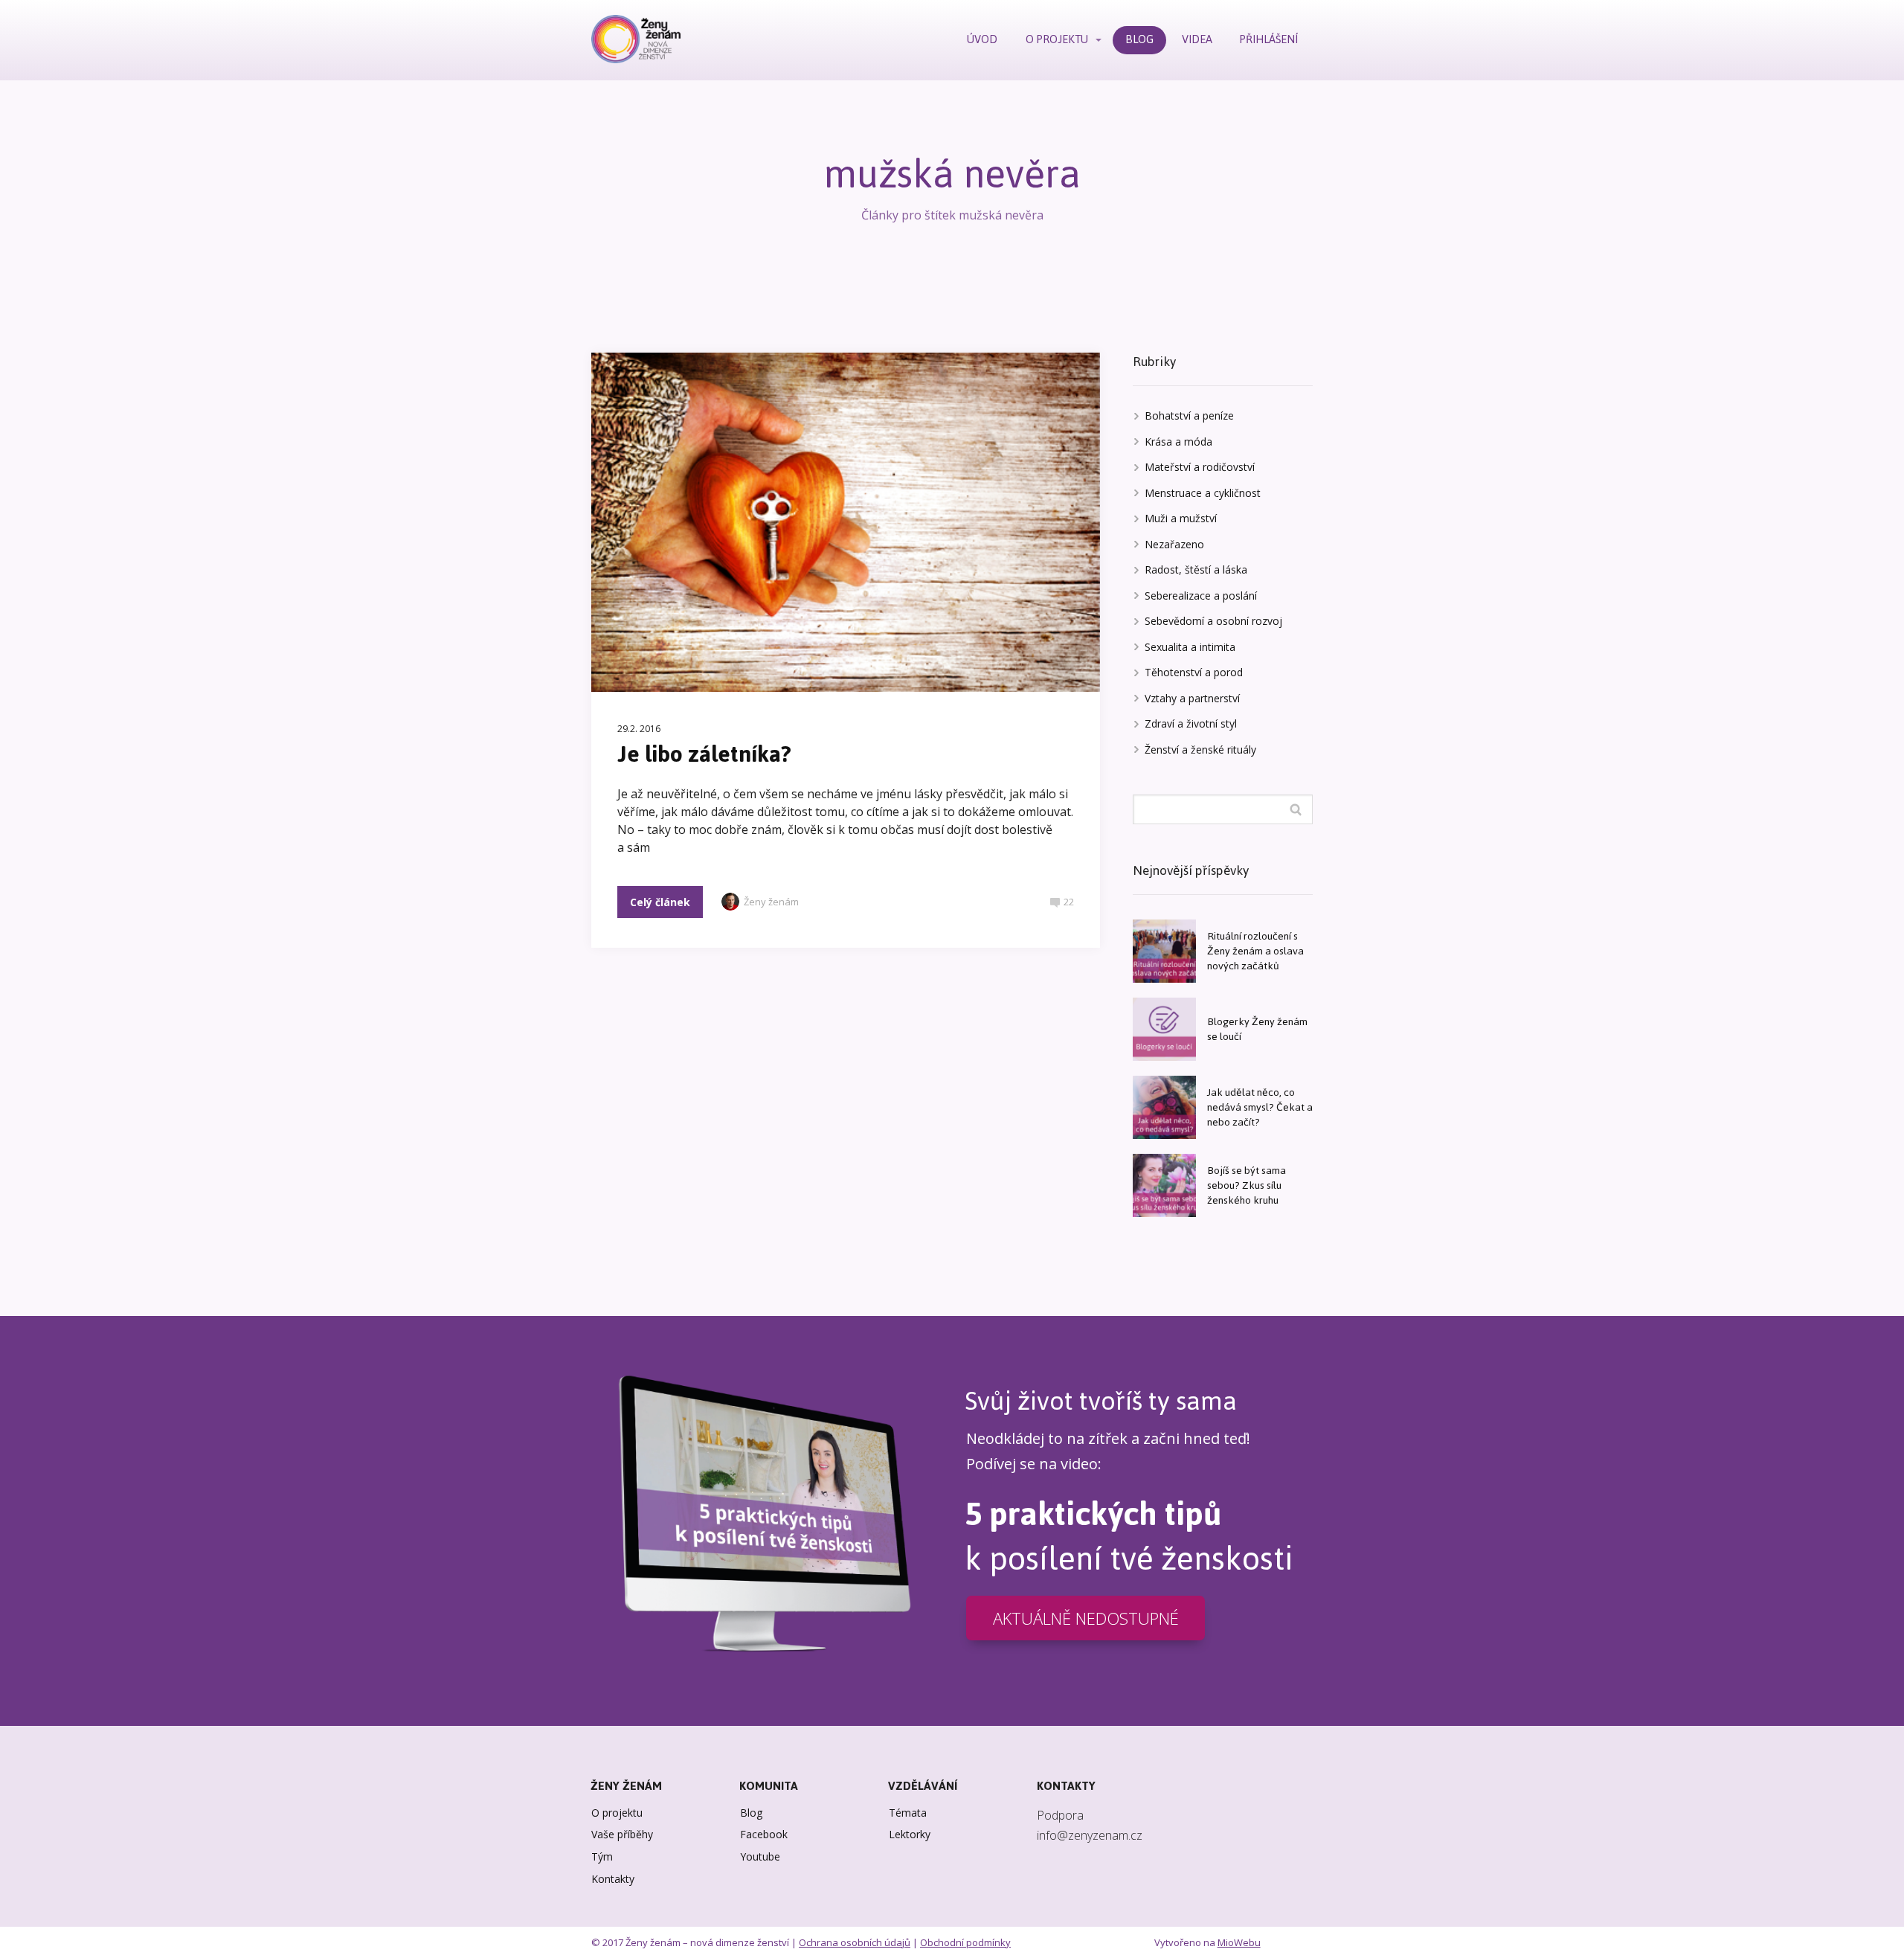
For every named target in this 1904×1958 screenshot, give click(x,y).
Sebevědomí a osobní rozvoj (1213, 621)
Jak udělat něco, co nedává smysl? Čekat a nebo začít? (1260, 1107)
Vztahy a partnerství (1192, 698)
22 (1069, 902)
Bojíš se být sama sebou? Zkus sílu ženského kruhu (1247, 1185)
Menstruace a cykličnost (1203, 493)
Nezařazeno (1174, 544)
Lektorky (910, 1834)
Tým (602, 1856)
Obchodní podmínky (965, 1942)
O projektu (617, 1813)
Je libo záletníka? (704, 754)
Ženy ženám (771, 902)
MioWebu (1239, 1942)
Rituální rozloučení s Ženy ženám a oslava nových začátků (1255, 951)
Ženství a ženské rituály (1200, 750)
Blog (751, 1813)
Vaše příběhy (622, 1834)
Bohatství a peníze (1189, 415)
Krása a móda (1178, 442)
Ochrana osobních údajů (855, 1942)
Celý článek (660, 902)
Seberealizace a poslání (1201, 596)
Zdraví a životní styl (1191, 723)
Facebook (764, 1834)
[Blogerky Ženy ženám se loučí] (1164, 1029)
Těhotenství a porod (1194, 672)
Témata (908, 1813)
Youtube (760, 1856)
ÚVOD (982, 39)
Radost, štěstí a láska (1196, 569)
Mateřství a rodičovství (1200, 467)
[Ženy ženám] (636, 40)
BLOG (1139, 39)
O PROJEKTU (1057, 39)
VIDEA (1197, 39)
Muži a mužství (1181, 518)
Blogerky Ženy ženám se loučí (1257, 1029)
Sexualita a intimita (1190, 647)
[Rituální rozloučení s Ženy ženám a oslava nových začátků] (1164, 951)
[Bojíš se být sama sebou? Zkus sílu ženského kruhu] (1164, 1185)
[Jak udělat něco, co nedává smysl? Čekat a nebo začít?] (1164, 1107)
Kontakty (613, 1879)
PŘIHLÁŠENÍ (1269, 39)
